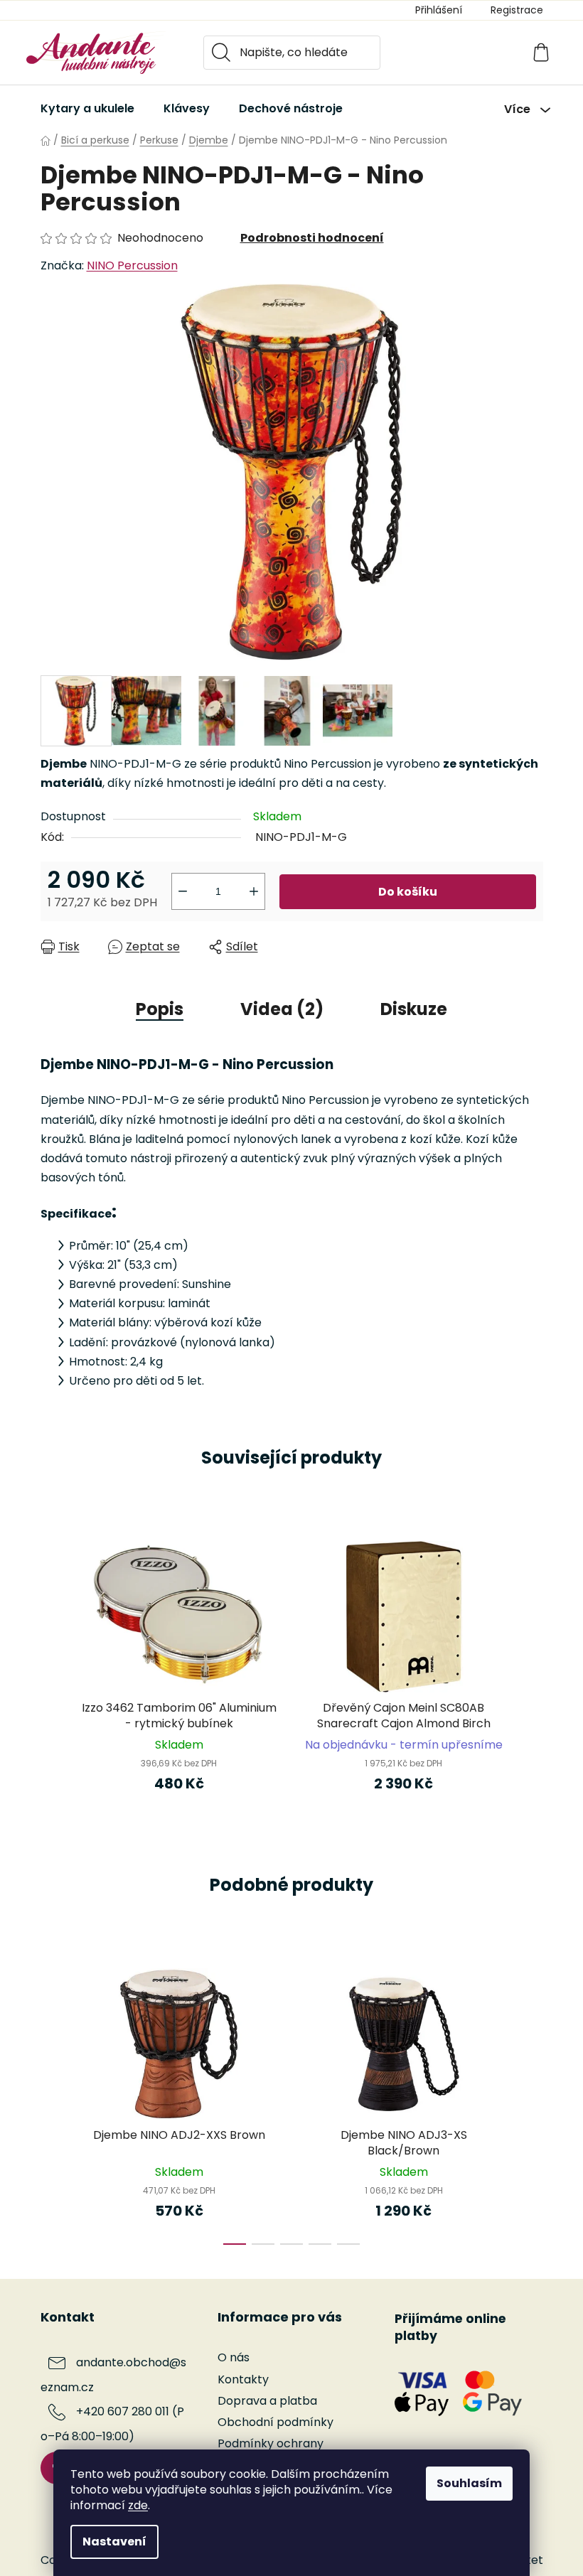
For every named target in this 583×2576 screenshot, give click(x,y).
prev (52, 2102)
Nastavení (114, 2542)
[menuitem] (87, 109)
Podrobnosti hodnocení (312, 238)
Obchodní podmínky (276, 2422)
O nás (234, 2357)
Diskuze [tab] (414, 1009)
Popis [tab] (160, 1009)
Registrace (517, 10)
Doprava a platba (267, 2401)
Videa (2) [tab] (282, 1009)
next (532, 2102)
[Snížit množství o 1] (183, 891)
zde (138, 2505)
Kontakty (243, 2379)
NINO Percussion (132, 265)
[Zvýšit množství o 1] (254, 891)
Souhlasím (469, 2483)
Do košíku (408, 892)
